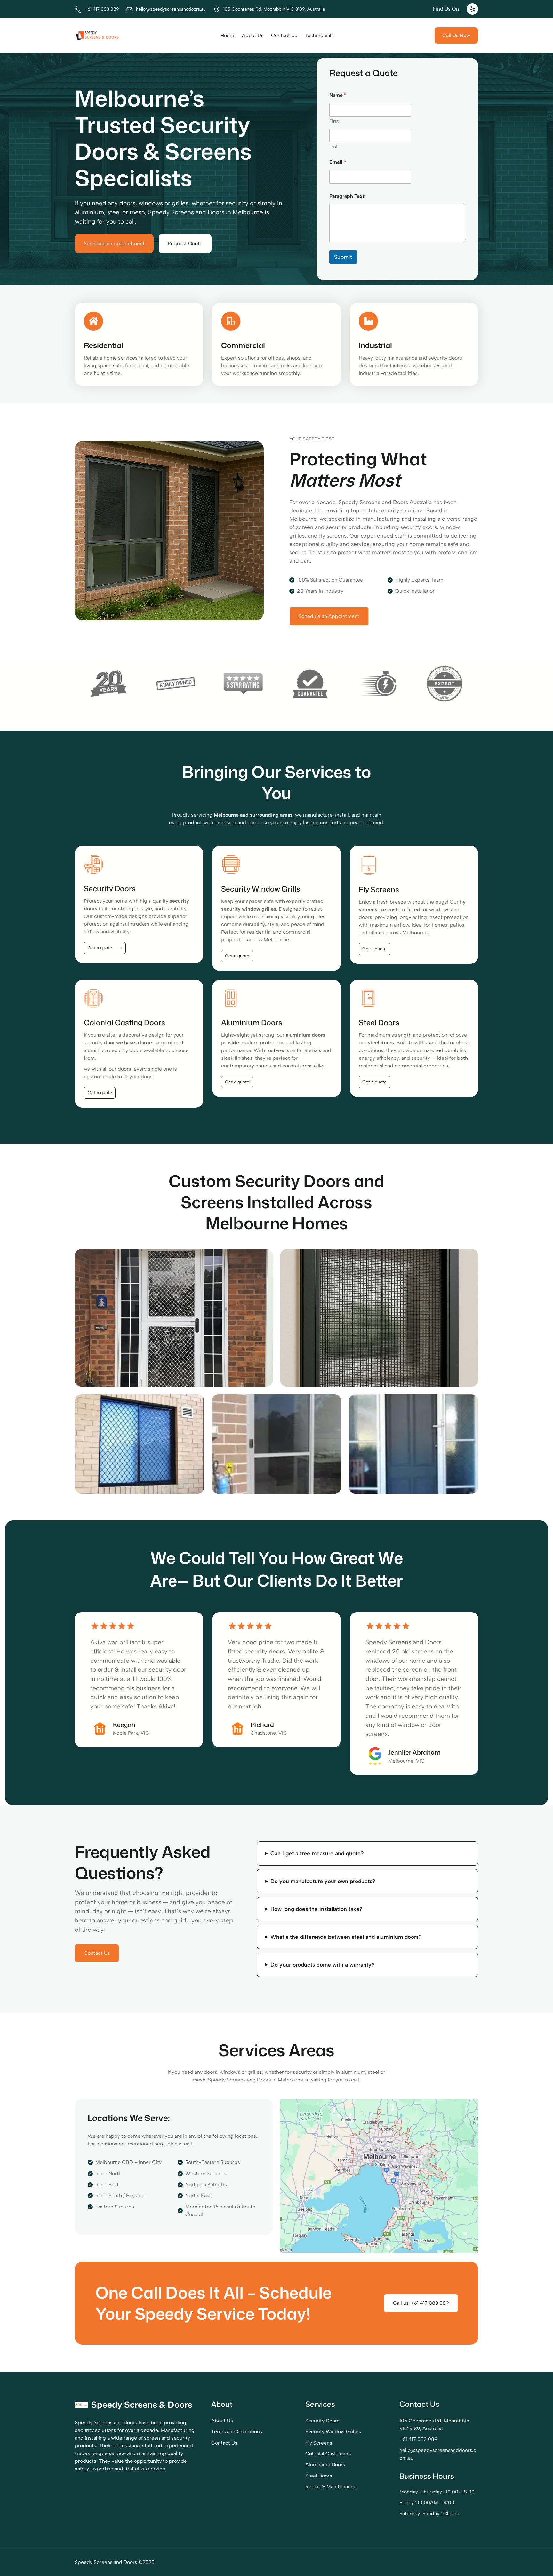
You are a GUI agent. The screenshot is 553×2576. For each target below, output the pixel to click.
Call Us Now (456, 35)
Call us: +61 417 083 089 (421, 2303)
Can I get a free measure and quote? (317, 1853)
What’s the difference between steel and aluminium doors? (346, 1937)
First (334, 121)
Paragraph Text (347, 196)
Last (333, 147)
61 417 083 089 (420, 2439)
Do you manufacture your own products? (323, 1881)
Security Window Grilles (333, 2432)
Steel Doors (319, 2476)
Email (338, 162)
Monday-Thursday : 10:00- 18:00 (437, 2492)
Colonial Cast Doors (328, 2454)
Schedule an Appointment (114, 244)
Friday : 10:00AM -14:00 (427, 2503)
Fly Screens (319, 2443)
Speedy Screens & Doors (142, 2405)
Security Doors (322, 2421)
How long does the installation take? (317, 1909)
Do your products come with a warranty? (323, 1965)
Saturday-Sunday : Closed (429, 2513)
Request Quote (185, 244)
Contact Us (97, 1953)
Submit (343, 257)
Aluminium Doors (325, 2465)
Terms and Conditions (237, 2432)
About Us (222, 2421)
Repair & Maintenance (331, 2487)
